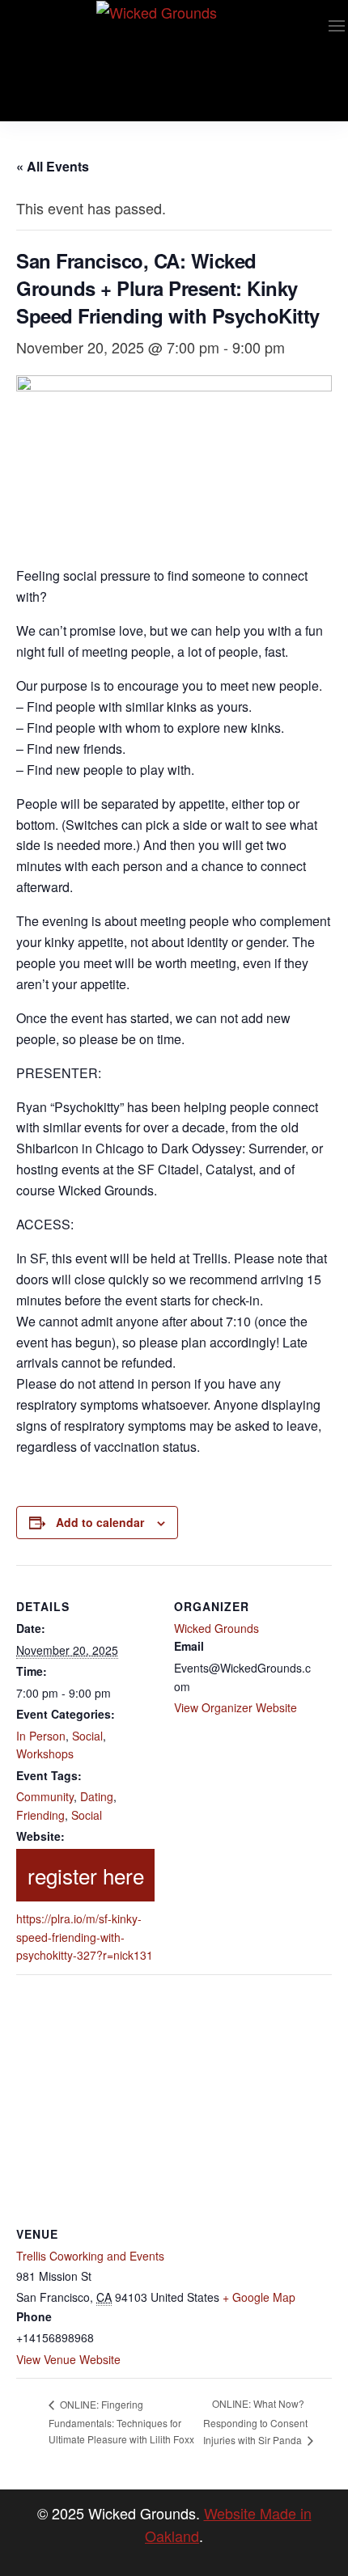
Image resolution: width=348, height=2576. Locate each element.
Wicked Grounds (216, 1628)
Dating (97, 1796)
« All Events (53, 166)
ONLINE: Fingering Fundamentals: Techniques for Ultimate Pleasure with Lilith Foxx (121, 2422)
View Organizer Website (236, 1707)
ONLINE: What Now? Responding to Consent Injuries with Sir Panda (255, 2422)
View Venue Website (68, 2359)
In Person (41, 1736)
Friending (40, 1815)
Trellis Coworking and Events (90, 2256)
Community (45, 1796)
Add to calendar (100, 1522)
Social (87, 1736)
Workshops (45, 1753)
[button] (337, 26)
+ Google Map (259, 2297)
